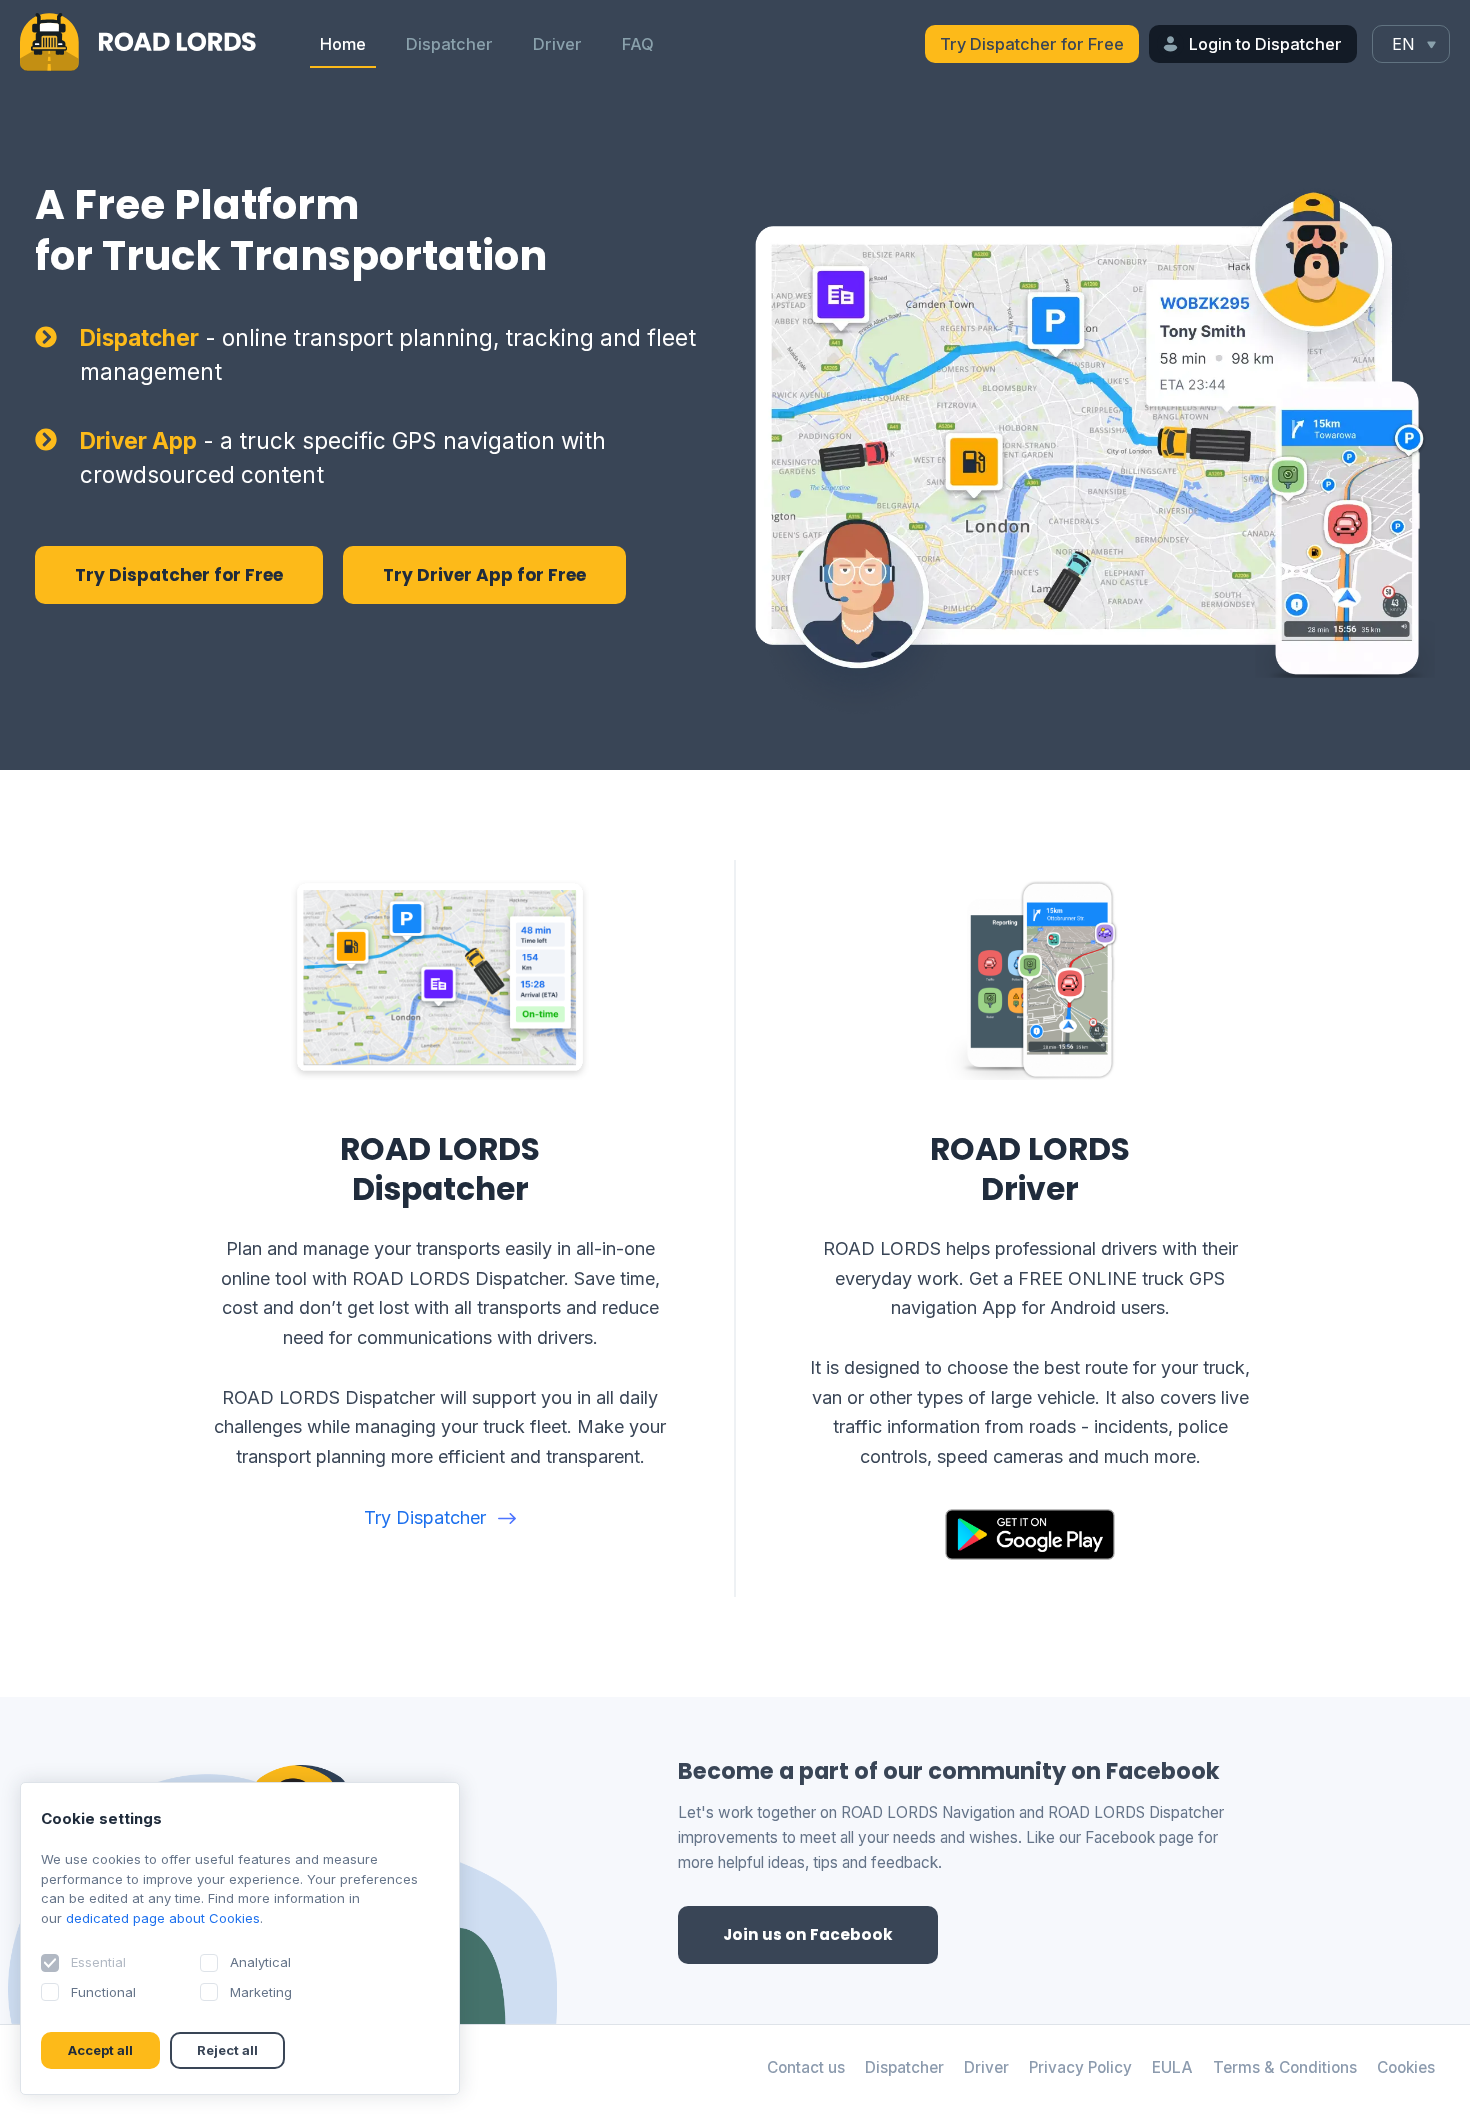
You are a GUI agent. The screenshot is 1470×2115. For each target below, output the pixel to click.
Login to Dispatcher (1265, 44)
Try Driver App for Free (484, 575)
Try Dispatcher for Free (1032, 44)
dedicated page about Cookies (163, 1918)
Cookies (1406, 2067)
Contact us (806, 2067)
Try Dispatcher (425, 1517)
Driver (557, 44)
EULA (1172, 2067)
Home (343, 44)
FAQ (638, 44)
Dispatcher (449, 44)
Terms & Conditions (1285, 2067)
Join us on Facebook (808, 1934)
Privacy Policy (1080, 2067)
